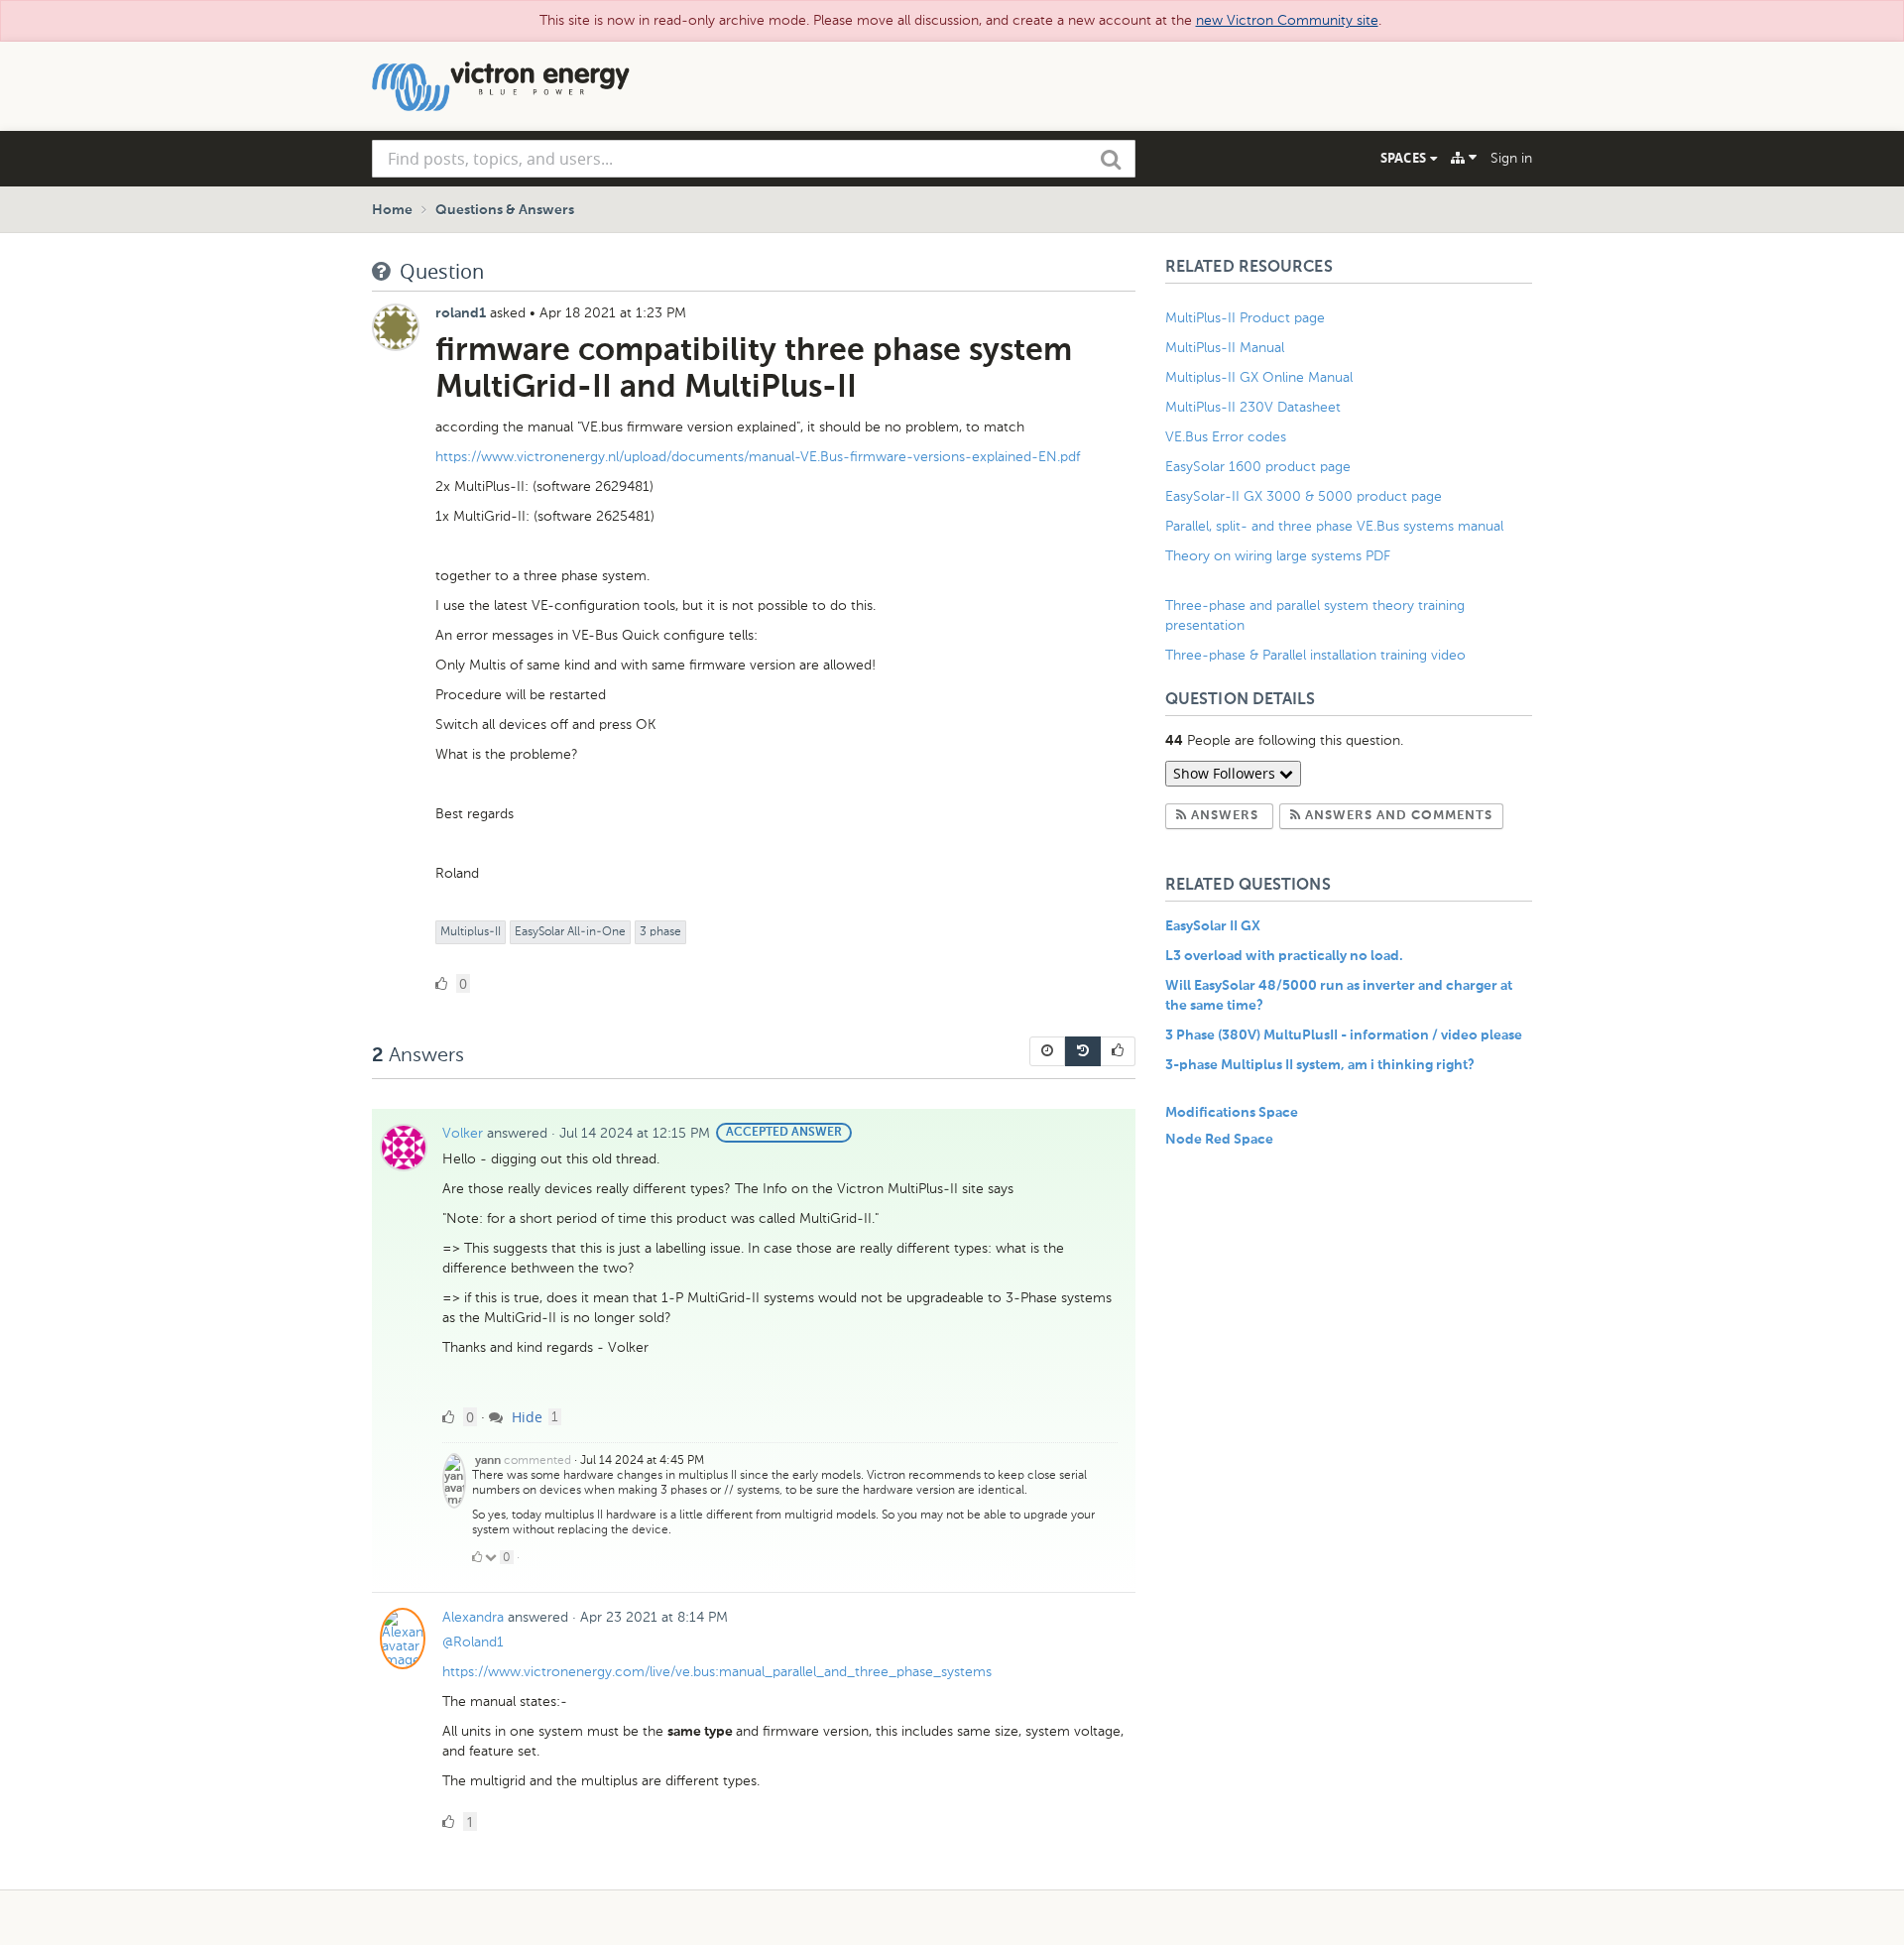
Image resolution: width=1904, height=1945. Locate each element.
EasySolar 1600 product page (1258, 467)
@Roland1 (473, 1642)
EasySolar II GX (1213, 926)
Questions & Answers (505, 210)
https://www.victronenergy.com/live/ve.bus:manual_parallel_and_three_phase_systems (717, 1672)
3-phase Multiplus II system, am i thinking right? (1320, 1065)
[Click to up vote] (477, 1557)
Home (392, 210)
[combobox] (754, 159)
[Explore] (1464, 158)
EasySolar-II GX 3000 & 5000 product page (1304, 496)
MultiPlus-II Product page (1247, 318)
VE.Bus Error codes (1226, 437)
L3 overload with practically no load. (1284, 956)
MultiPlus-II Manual (1225, 348)
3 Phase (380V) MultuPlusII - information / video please (1344, 1035)
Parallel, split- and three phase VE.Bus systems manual (1336, 526)
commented (537, 1460)
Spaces (1405, 158)
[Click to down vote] (492, 1557)
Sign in (1511, 158)
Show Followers (1226, 773)
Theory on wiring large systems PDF (1278, 556)
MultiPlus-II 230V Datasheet (1255, 407)
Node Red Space (1219, 1140)
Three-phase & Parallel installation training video (1315, 655)
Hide (525, 1417)
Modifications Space (1232, 1113)
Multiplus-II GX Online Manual (1259, 377)
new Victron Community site (1287, 20)
